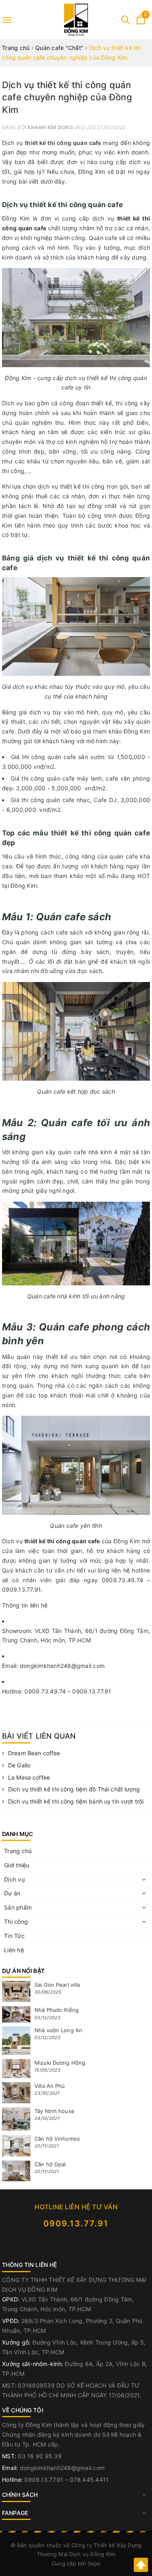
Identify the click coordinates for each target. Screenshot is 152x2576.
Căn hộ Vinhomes (57, 2139)
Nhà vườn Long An (58, 2030)
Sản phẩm (18, 1907)
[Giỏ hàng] (141, 22)
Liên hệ (14, 1950)
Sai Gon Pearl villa (57, 1985)
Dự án (12, 1893)
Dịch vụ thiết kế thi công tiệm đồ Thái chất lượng (74, 1789)
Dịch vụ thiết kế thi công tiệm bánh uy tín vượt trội (76, 1801)
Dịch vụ (14, 1879)
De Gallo (19, 1765)
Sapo (94, 2563)
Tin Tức (14, 1936)
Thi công (16, 1922)
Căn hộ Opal (50, 2164)
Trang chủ (18, 1851)
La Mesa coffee (29, 1777)
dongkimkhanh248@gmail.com (62, 2468)
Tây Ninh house (55, 2111)
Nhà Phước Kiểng (57, 2010)
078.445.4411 (89, 2480)
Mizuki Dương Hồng (60, 2063)
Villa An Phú (50, 2086)
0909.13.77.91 (76, 2223)
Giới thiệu (17, 1865)
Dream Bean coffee (34, 1753)
